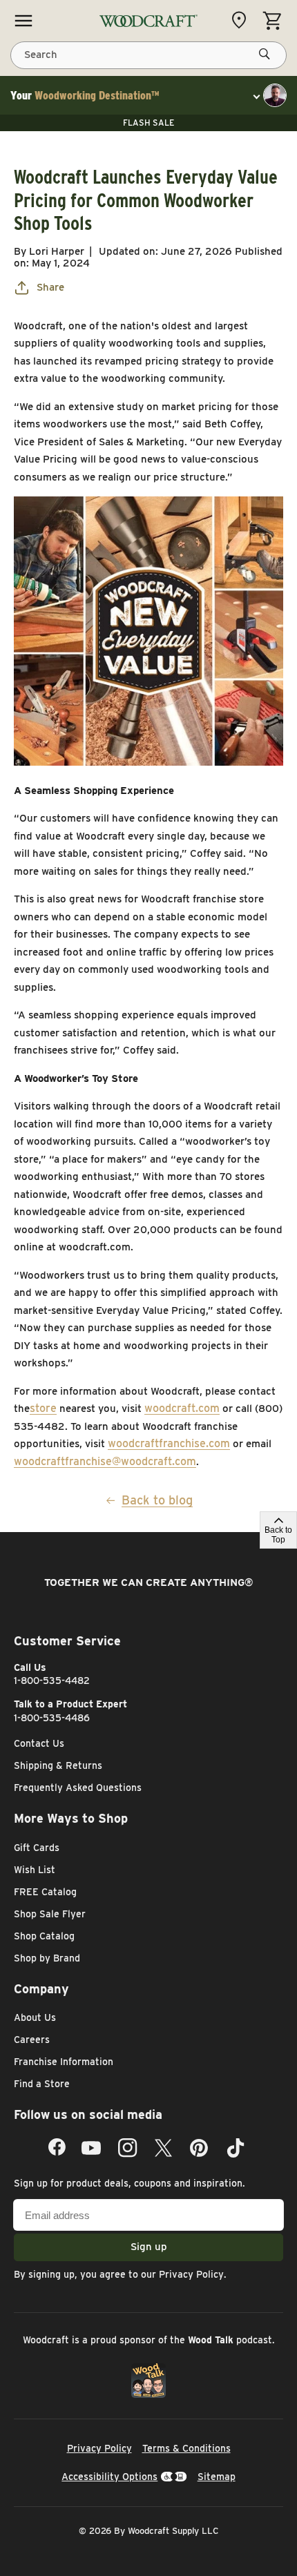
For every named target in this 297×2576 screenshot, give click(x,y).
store (43, 1408)
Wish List (35, 1870)
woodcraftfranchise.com (169, 1443)
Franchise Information (64, 2062)
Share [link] (50, 287)
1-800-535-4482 (52, 1681)
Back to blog (157, 1500)
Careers (32, 2040)
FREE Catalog (45, 1892)
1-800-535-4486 (52, 1718)
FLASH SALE (148, 123)
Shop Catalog (44, 1936)
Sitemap (217, 2477)
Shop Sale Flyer (50, 1914)
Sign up (149, 2247)
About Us (35, 2017)
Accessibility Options (109, 2477)
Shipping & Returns (58, 1765)
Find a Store (42, 2084)
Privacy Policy (191, 2274)
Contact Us (39, 1743)
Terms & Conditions (186, 2448)
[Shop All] (23, 21)
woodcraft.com (182, 1408)
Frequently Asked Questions (78, 1788)
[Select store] (242, 20)
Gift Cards (37, 1848)
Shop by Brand (47, 1958)
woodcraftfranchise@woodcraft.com (105, 1461)
